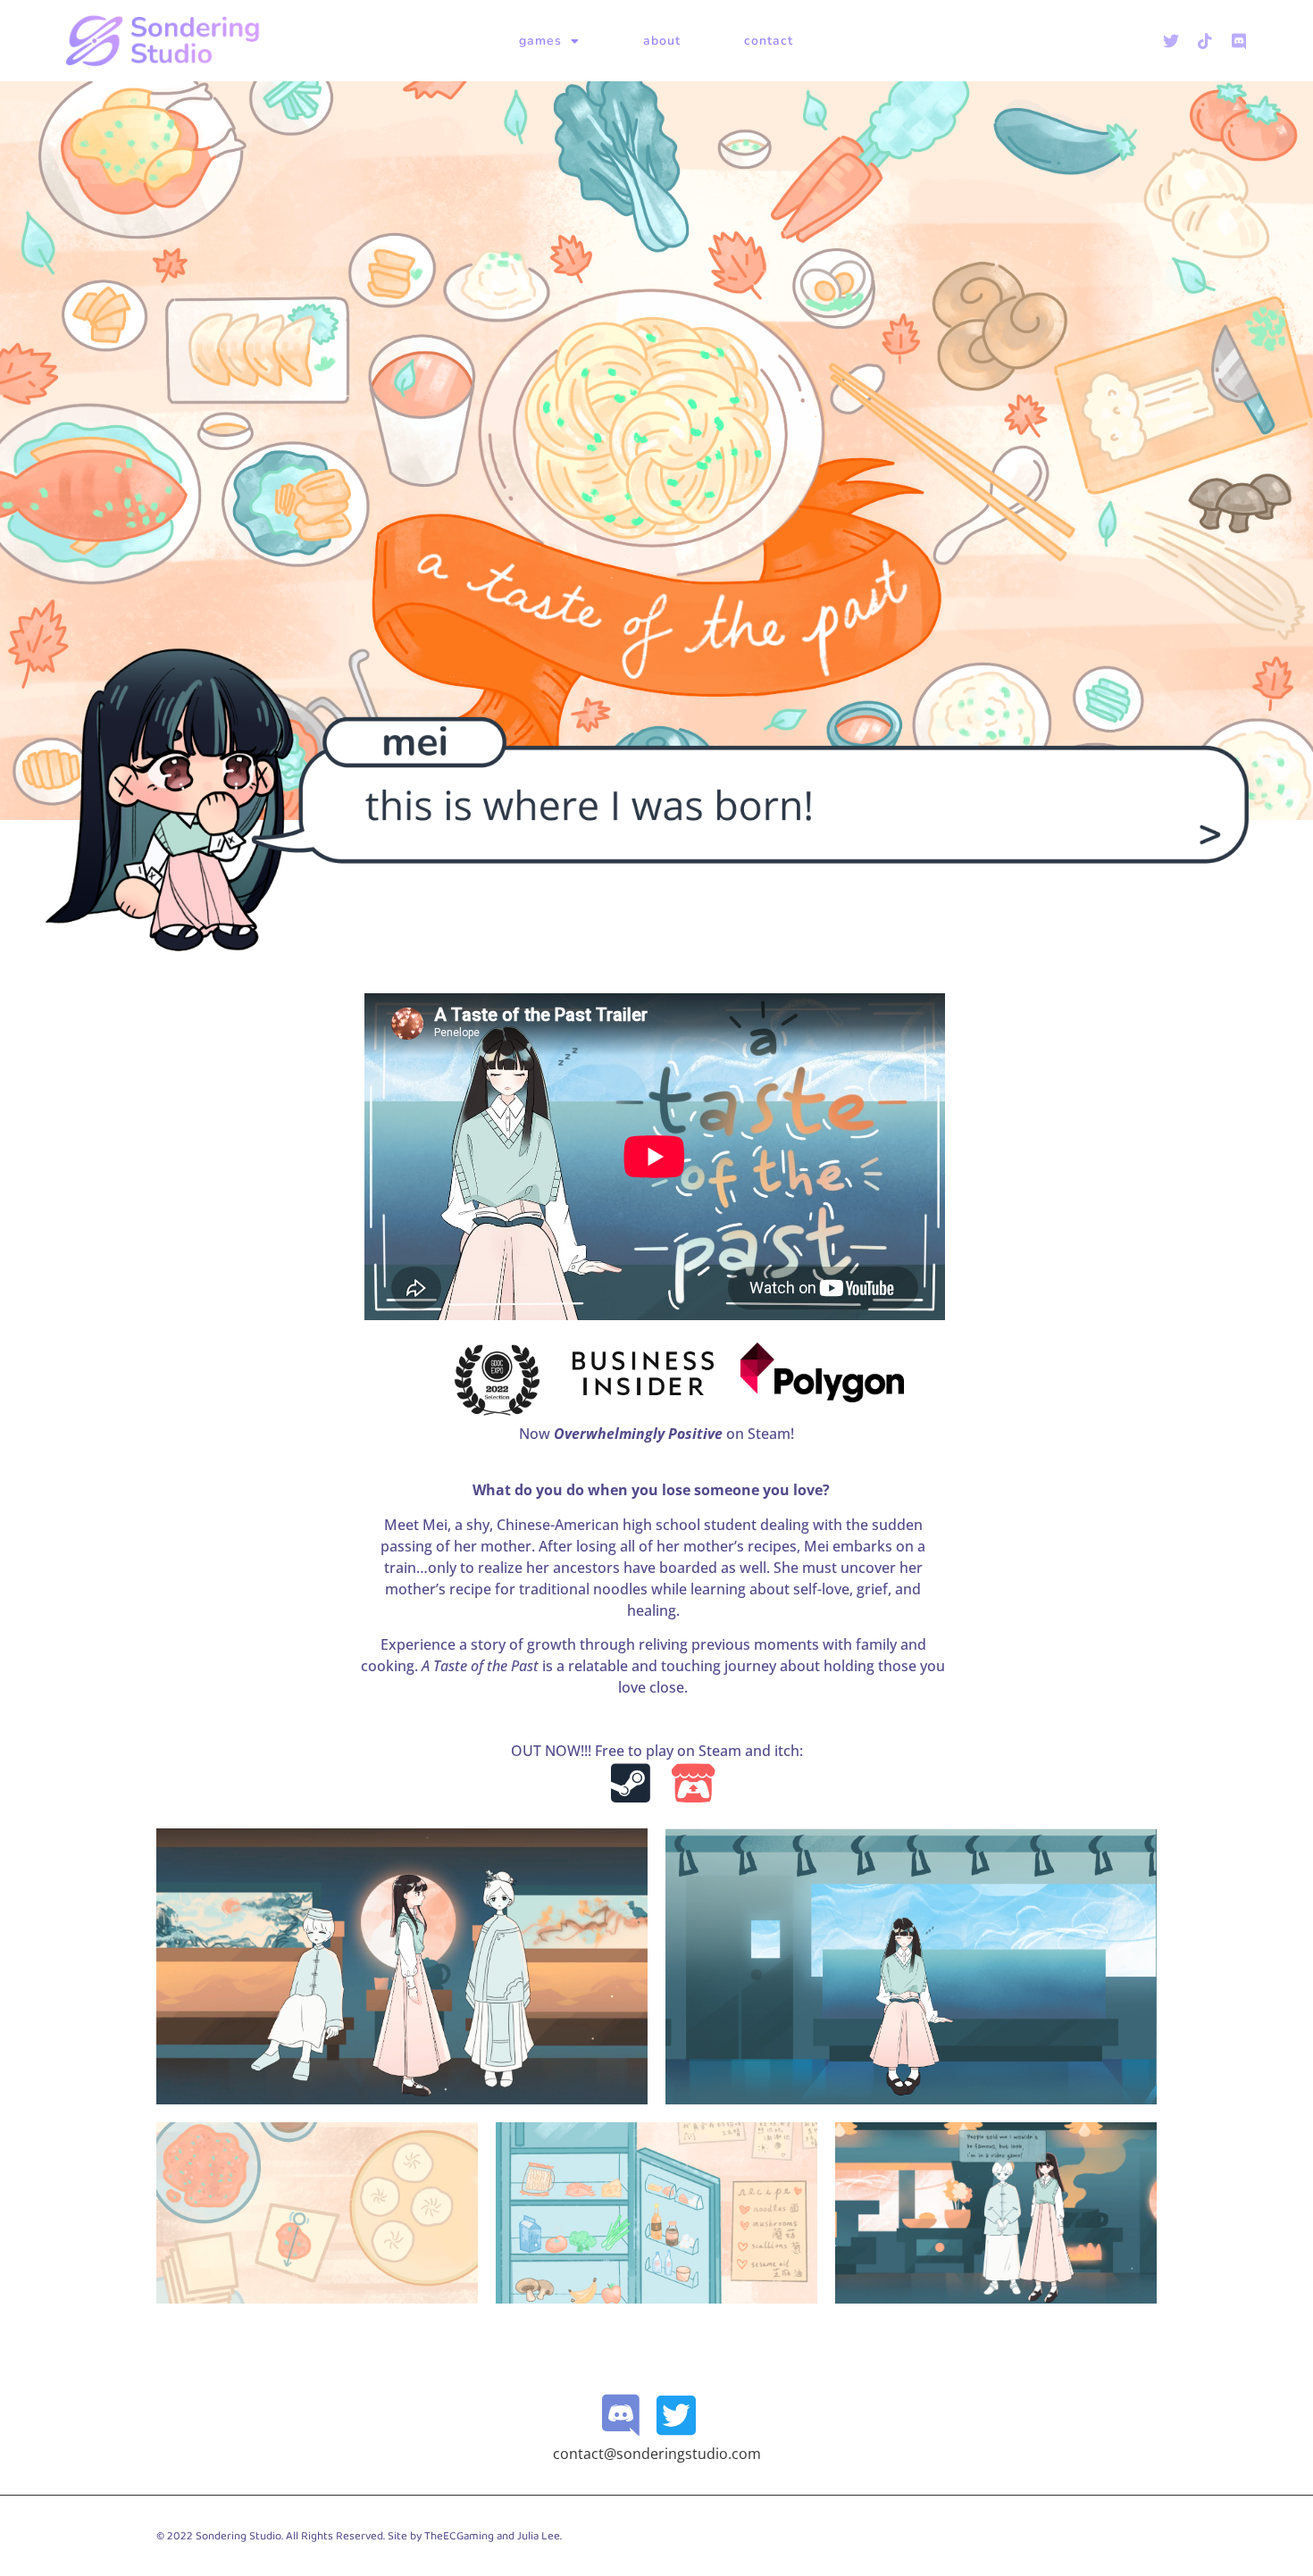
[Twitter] (1171, 41)
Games (540, 41)
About (662, 41)
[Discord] (1239, 41)
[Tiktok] (1205, 41)
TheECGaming (459, 2536)
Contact (769, 41)
